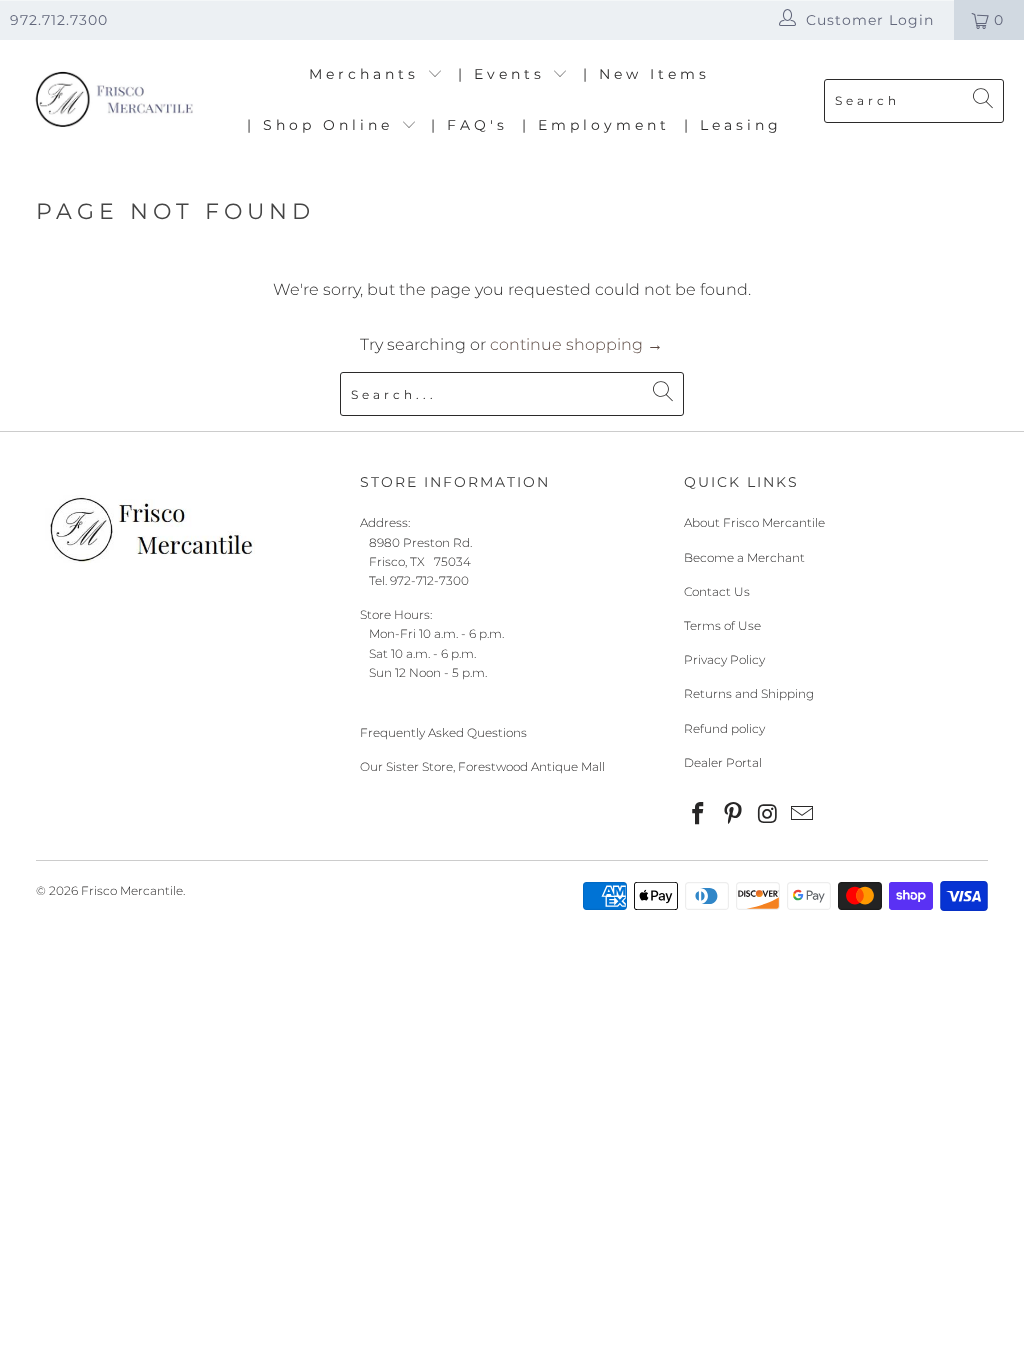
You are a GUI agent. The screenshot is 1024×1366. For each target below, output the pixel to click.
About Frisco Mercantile (754, 522)
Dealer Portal (723, 762)
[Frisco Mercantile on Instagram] (768, 815)
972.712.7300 (59, 20)
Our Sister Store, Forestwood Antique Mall (482, 766)
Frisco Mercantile (132, 890)
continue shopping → (576, 344)
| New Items (646, 74)
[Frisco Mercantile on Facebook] (699, 815)
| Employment (596, 125)
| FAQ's (469, 125)
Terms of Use (722, 625)
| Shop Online (324, 125)
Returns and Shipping (749, 693)
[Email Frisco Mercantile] (803, 815)
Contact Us (717, 591)
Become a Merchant (744, 557)
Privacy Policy (724, 659)
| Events (505, 74)
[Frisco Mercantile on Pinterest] (734, 815)
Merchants (368, 74)
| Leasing (733, 125)
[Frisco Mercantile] (112, 100)
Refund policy (724, 728)
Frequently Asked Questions (443, 732)
